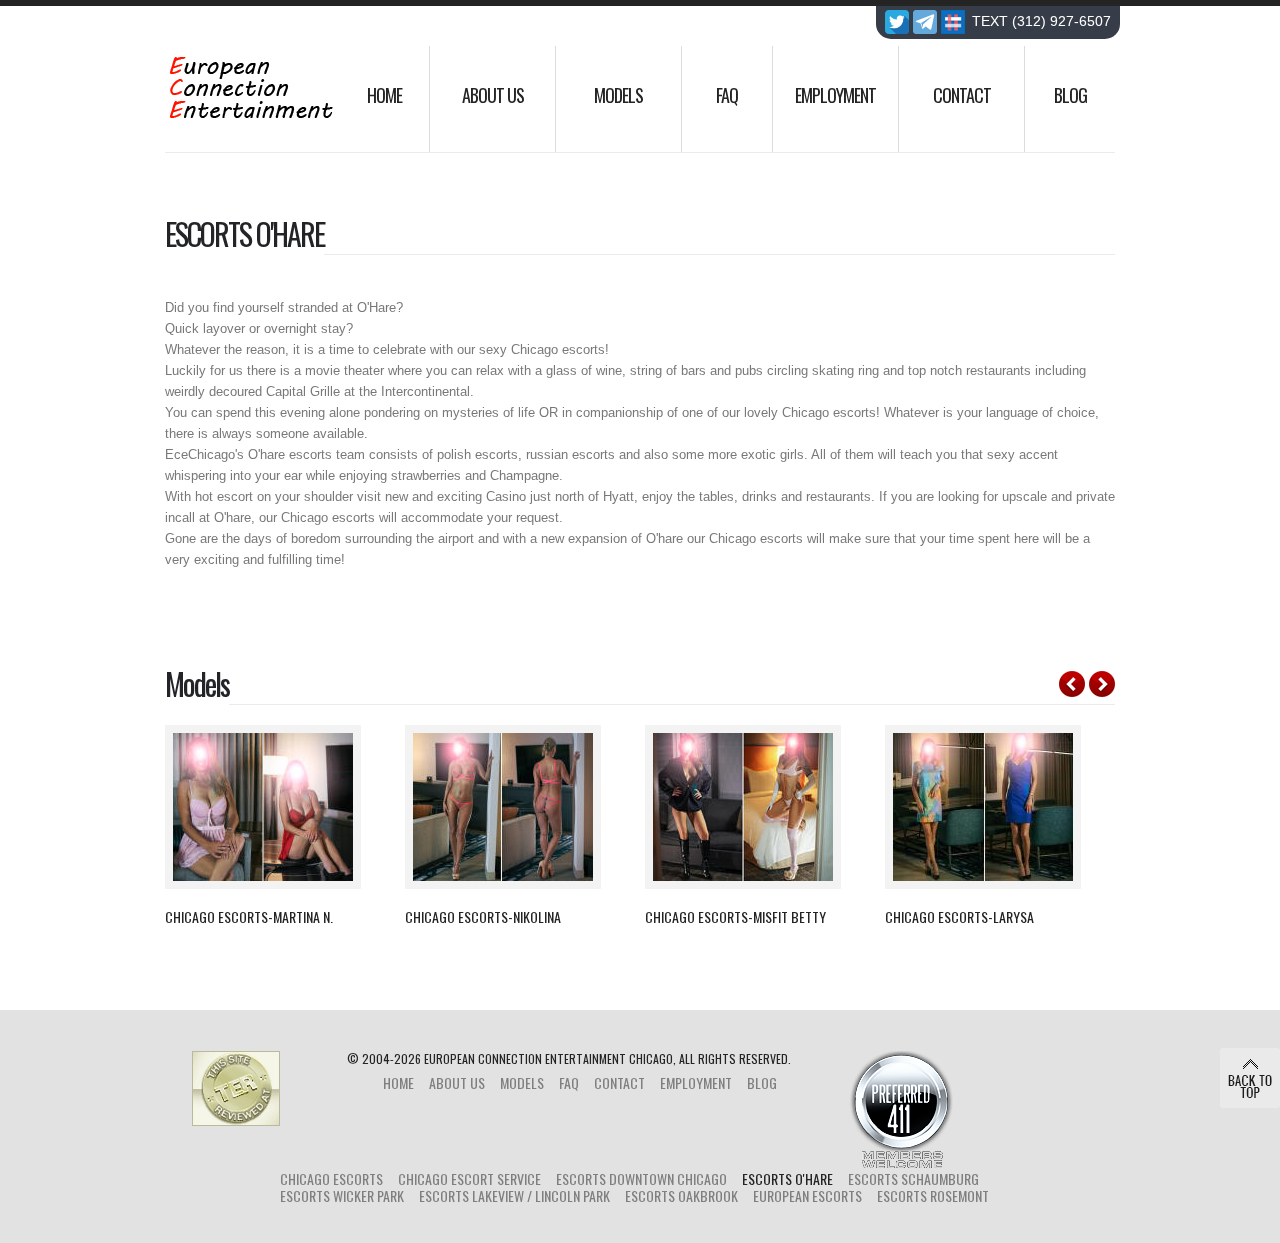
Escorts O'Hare (787, 1178)
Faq (727, 95)
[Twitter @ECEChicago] (897, 24)
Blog (1070, 95)
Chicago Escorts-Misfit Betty (735, 917)
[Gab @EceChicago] (953, 24)
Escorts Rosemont (933, 1195)
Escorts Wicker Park (342, 1195)
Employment (835, 95)
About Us (493, 95)
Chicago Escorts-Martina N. (249, 917)
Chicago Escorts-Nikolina (483, 917)
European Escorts (807, 1195)
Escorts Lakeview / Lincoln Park (514, 1195)
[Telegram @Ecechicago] (925, 24)
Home (384, 95)
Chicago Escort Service (469, 1178)
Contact (962, 95)
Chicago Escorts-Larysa (959, 917)
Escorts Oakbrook (681, 1195)
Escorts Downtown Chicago (641, 1178)
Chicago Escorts (331, 1178)
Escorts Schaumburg (913, 1178)
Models (618, 95)
